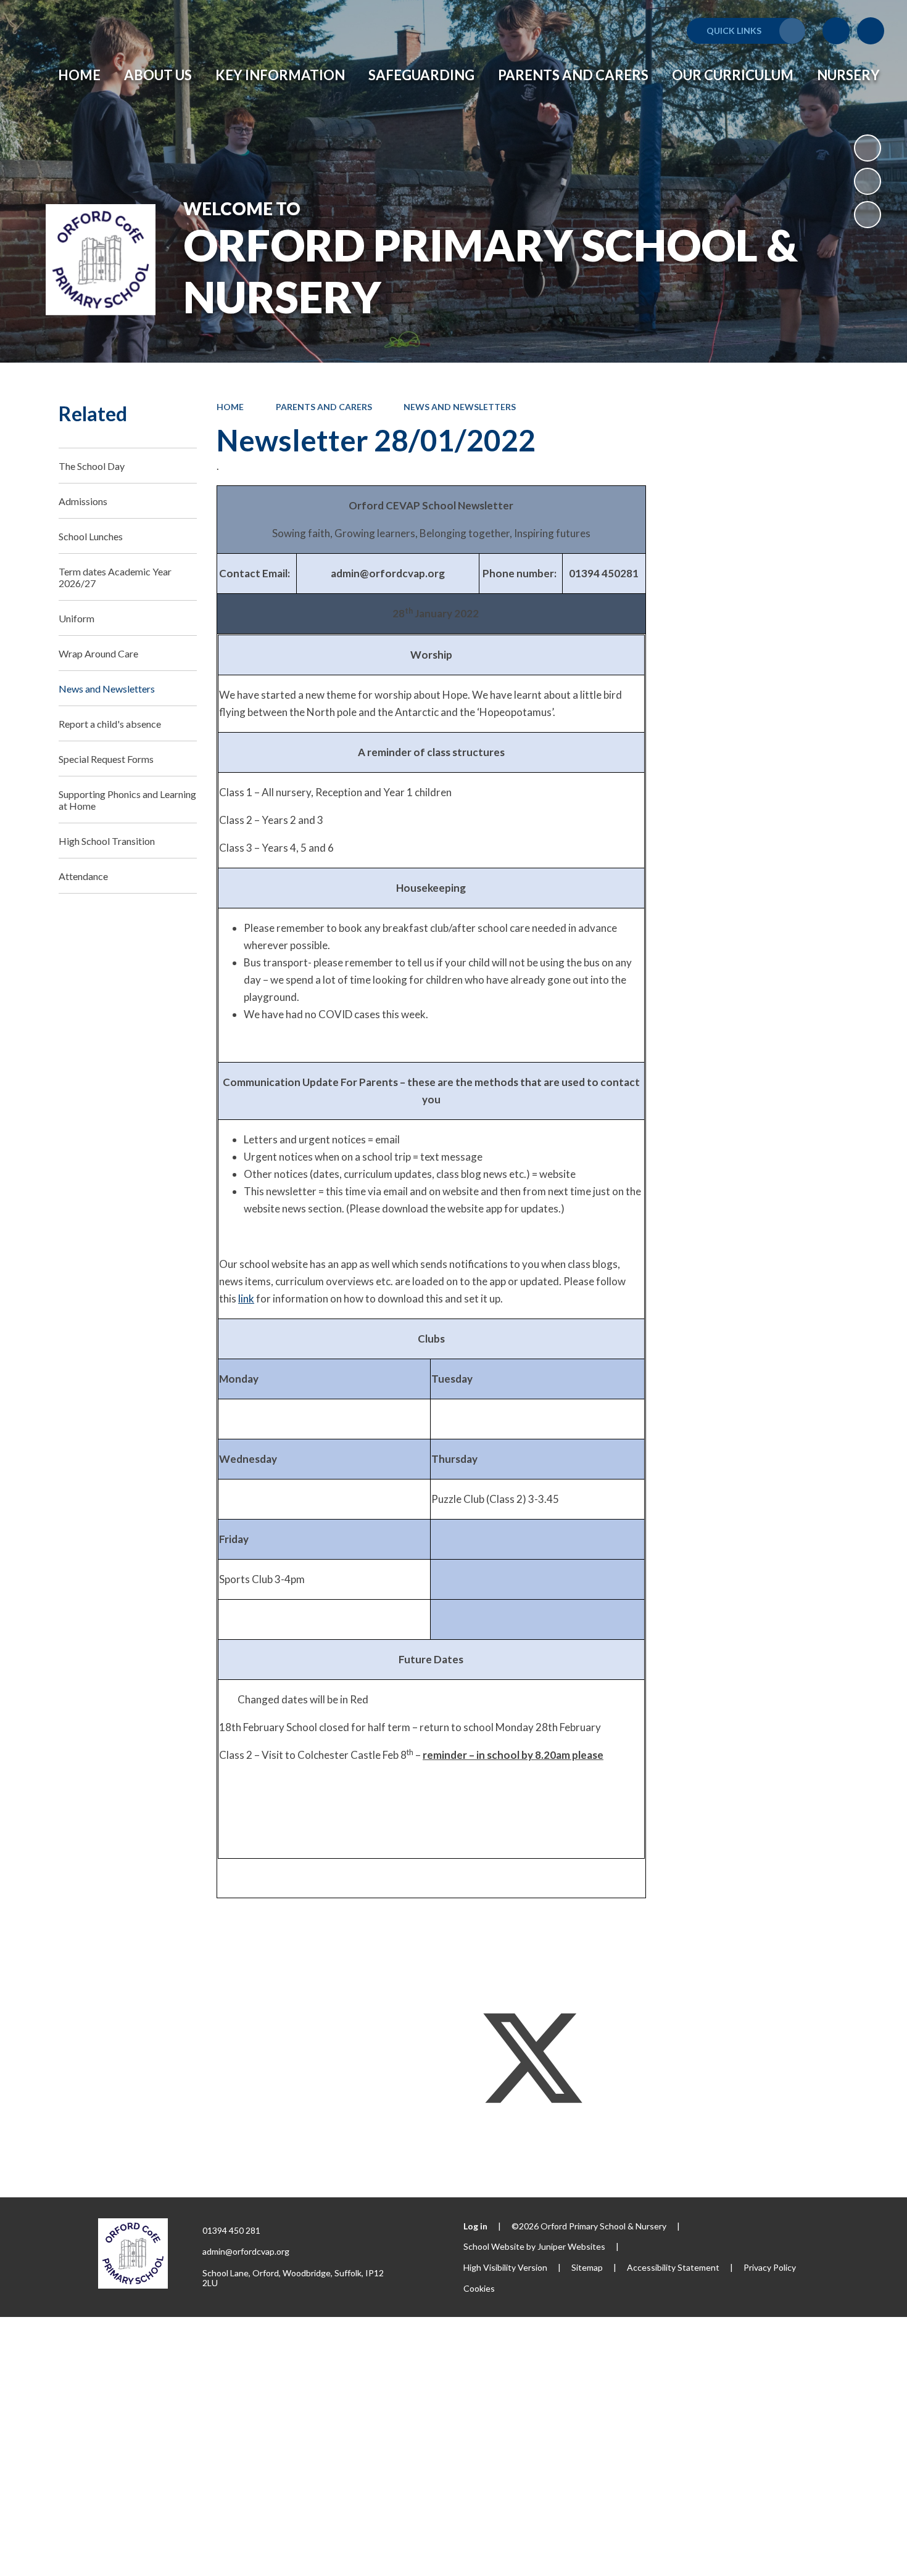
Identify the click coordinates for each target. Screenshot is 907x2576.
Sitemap (587, 2267)
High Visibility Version (505, 2267)
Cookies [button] (479, 2288)
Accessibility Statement (673, 2267)
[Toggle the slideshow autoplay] (868, 148)
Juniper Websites (571, 2246)
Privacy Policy (770, 2267)
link (246, 1298)
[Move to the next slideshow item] (868, 215)
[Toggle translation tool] (836, 31)
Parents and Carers (324, 407)
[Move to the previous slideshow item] (868, 181)
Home (230, 407)
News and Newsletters (460, 407)
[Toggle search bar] (871, 31)
